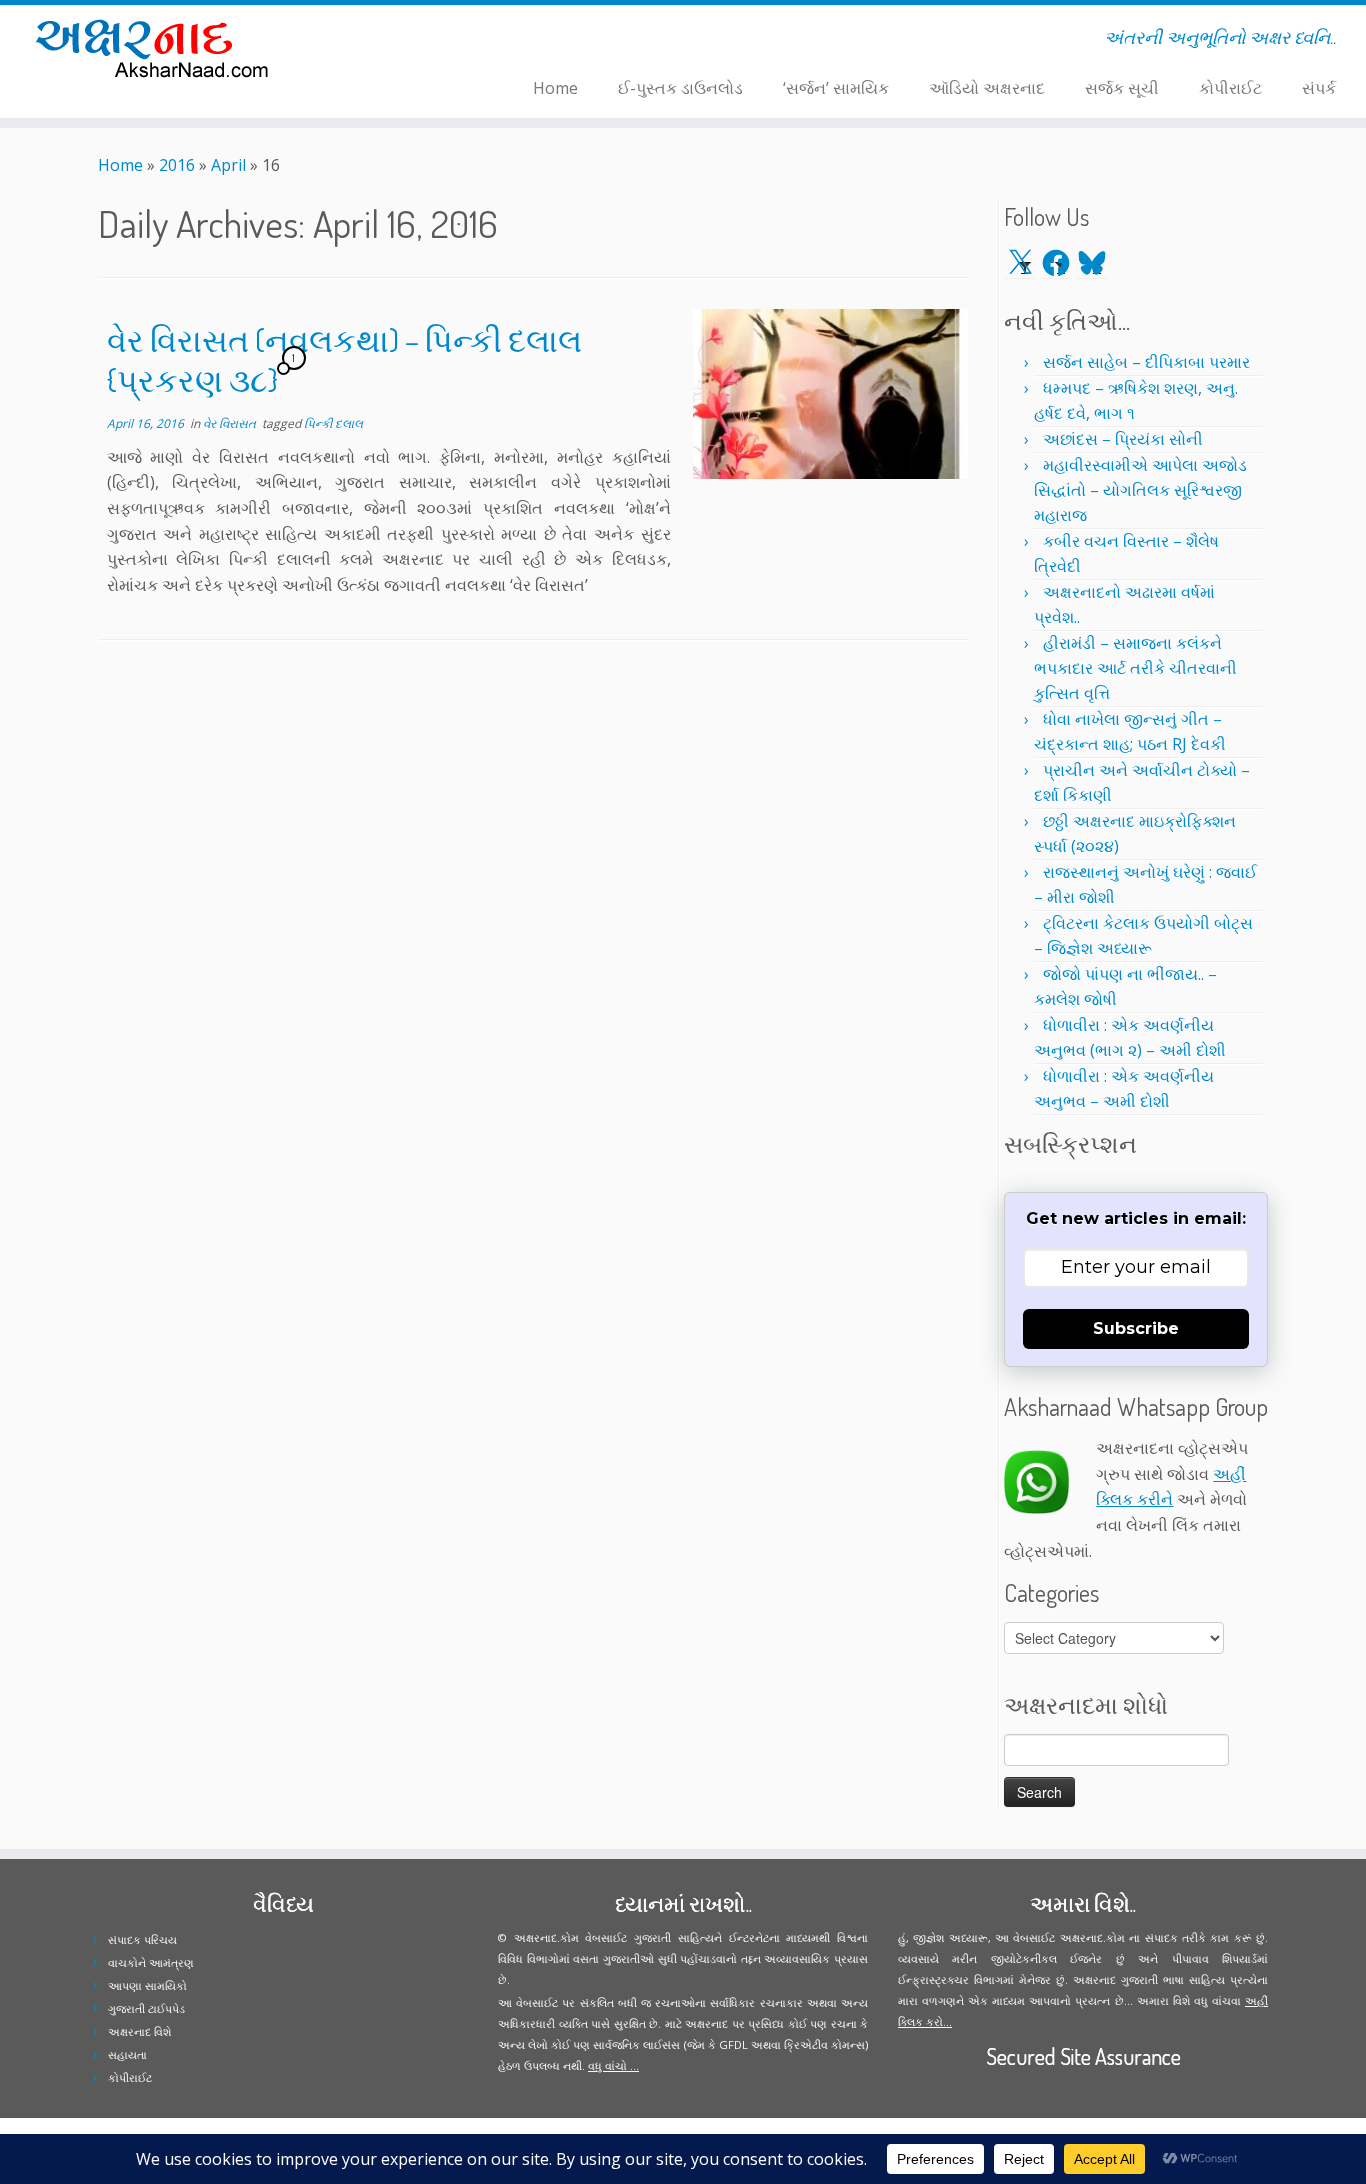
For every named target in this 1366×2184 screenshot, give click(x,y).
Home (555, 88)
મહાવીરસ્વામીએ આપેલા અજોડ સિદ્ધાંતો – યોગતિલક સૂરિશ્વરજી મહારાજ (1140, 490)
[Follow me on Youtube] (415, 41)
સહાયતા (127, 2054)
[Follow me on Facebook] (389, 41)
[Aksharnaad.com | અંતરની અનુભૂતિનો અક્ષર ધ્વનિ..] (157, 47)
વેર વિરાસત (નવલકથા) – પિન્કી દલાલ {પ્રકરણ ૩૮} (344, 359)
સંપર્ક (1319, 88)
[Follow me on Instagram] (402, 41)
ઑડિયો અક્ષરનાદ (987, 88)
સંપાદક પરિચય (142, 1939)
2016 (177, 165)
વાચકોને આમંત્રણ (151, 1962)
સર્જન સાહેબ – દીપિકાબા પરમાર (1146, 362)
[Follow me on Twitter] (376, 41)
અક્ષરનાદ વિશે (139, 2031)
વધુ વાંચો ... (613, 2065)
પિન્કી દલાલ (333, 423)
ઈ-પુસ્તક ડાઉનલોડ (680, 88)
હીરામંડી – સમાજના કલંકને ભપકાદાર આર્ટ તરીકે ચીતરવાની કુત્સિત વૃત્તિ (1135, 668)
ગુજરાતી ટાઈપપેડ (146, 2008)
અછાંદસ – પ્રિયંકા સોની (1123, 439)
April (228, 165)
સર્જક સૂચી (1122, 88)
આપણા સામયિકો (147, 1985)
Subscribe (1136, 1328)
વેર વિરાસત (231, 423)
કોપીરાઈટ (1230, 88)
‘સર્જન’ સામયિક (836, 88)
